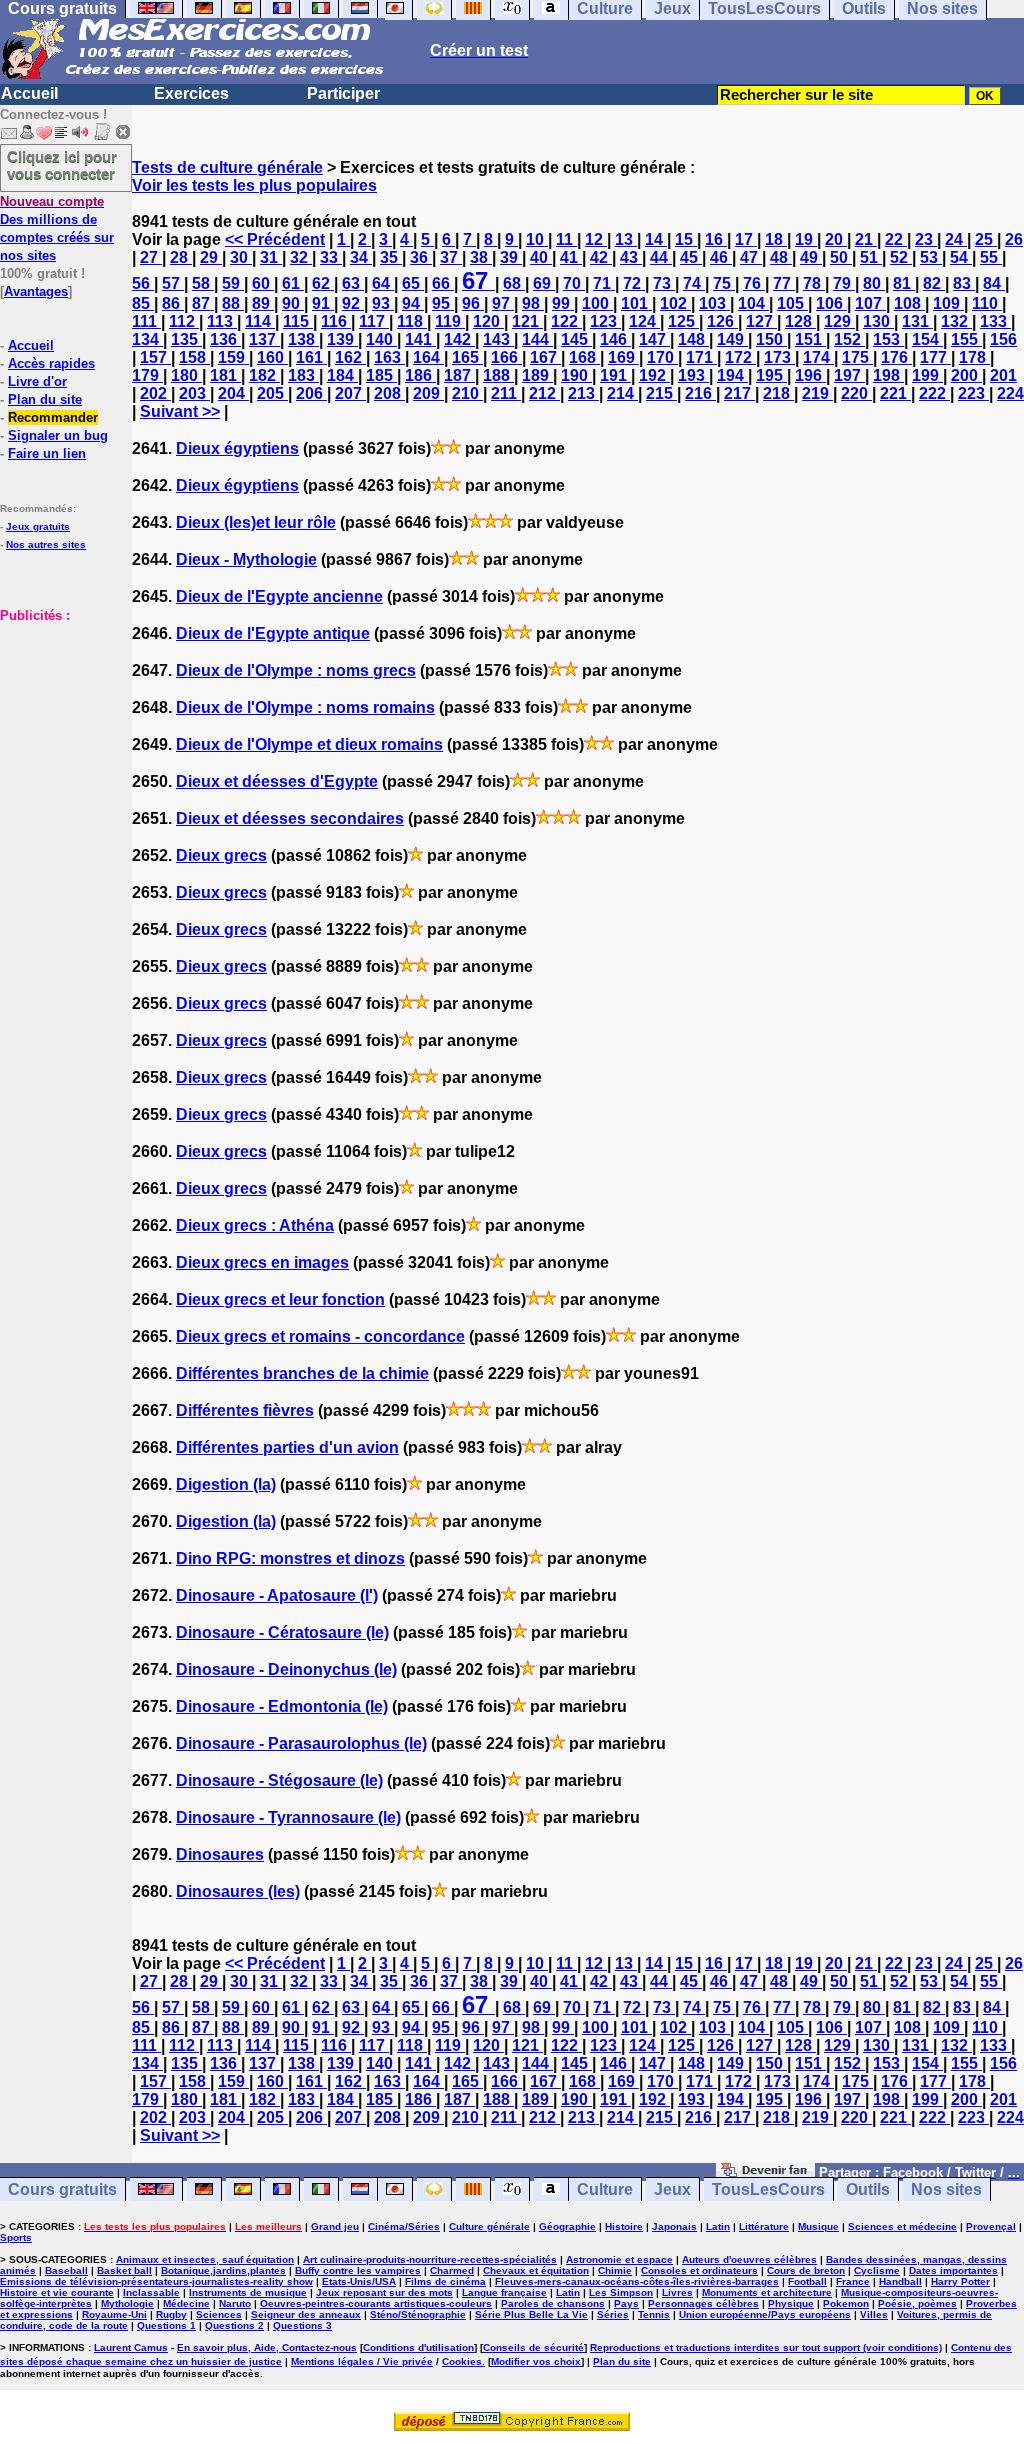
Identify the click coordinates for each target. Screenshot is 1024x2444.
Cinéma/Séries (404, 2226)
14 (656, 239)
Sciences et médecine (902, 2226)
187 (459, 375)
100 (597, 303)
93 (383, 303)
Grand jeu (335, 2226)
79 (844, 283)
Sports (16, 2237)
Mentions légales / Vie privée (362, 2361)
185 (381, 375)
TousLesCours (768, 2189)
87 (203, 303)
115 (298, 321)
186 (420, 375)
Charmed (452, 2270)
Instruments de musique (248, 2292)
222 (934, 393)
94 (413, 303)
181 (225, 375)
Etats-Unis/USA (359, 2281)
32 (301, 257)
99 (563, 303)
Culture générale (489, 2226)
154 (927, 339)
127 (761, 321)
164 (428, 357)
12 (596, 239)
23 (926, 239)
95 (443, 303)
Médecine (186, 2303)
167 (545, 357)
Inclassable (151, 2292)
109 (948, 303)
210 (467, 393)
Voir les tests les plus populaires (254, 185)
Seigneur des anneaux (306, 2314)
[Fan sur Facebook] (765, 2171)
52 (901, 257)
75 (724, 283)
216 (700, 393)
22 (896, 239)
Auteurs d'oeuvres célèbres (749, 2259)
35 (391, 257)
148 (693, 339)
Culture (605, 2189)
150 (771, 339)
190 (576, 375)
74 (694, 283)
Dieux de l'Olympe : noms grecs (296, 670)
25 (986, 239)
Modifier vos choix (536, 2361)
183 (303, 375)
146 (615, 339)
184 (342, 375)
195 (771, 375)
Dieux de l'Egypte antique (273, 633)
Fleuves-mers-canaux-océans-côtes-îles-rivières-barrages (637, 2281)
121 (527, 321)
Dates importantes (953, 2270)
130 (878, 321)
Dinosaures (220, 1854)
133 (995, 321)
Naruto (235, 2303)
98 (533, 303)
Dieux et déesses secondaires (290, 818)
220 (856, 393)
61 (293, 283)
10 (537, 239)
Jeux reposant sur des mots (384, 2292)
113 (222, 321)
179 (147, 375)
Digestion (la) (226, 1484)
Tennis (654, 2314)
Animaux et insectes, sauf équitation (205, 2259)
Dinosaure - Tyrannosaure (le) (288, 1817)
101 (636, 303)
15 (686, 239)
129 (839, 321)
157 (155, 357)
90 (293, 303)
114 (260, 321)
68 (514, 283)
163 (389, 357)
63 (353, 283)
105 (792, 303)
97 (503, 303)
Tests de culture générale (227, 167)
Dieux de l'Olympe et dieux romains (309, 744)
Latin (718, 2226)
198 (888, 375)
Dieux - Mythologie (246, 559)
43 (631, 257)
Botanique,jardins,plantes (223, 2270)
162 (350, 357)
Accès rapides (51, 363)
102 (675, 303)
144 (537, 339)
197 (849, 375)
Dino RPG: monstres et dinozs (290, 1558)
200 (966, 375)
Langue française (504, 2292)
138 (303, 339)
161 (311, 357)
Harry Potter (960, 2281)
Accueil (29, 93)
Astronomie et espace (619, 2259)
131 (917, 321)
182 (264, 375)
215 (661, 393)
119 (450, 321)
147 (654, 339)
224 (1010, 393)
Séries (613, 2314)
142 (459, 339)
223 (973, 393)
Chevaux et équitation (536, 2270)
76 (754, 283)
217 (739, 393)
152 (849, 339)
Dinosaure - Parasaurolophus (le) (301, 1743)
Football (807, 2281)
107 (870, 303)
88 (233, 303)
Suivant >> (180, 411)
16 (716, 239)
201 (1003, 375)
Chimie (615, 2270)
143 (498, 339)
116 (336, 321)
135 (186, 339)
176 (896, 357)
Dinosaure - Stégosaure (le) (279, 1780)
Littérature (764, 2226)
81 (904, 283)
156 (1003, 339)
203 (194, 393)
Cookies (462, 2361)
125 (683, 321)
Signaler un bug (58, 435)
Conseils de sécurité (533, 2347)
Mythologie (127, 2303)
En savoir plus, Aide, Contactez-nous (267, 2347)
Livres (677, 2292)
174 (818, 357)
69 (544, 283)
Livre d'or (37, 381)
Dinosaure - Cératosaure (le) (282, 1632)
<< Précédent (275, 239)
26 (1014, 239)
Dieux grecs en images (262, 1262)
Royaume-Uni (114, 2314)
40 (541, 257)
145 (576, 339)
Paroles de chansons (553, 2303)
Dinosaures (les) (238, 1891)
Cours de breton (806, 2270)
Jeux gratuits (38, 526)
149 (732, 339)
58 (203, 283)
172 (740, 357)
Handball (900, 2281)
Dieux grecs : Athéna (255, 1225)
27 (151, 257)
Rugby (171, 2314)
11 (566, 239)
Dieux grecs (221, 855)
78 (814, 283)
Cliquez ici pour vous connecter (62, 165)
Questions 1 (166, 2325)
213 (583, 393)
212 (544, 393)
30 (241, 257)
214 (622, 393)
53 (931, 257)
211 (506, 393)
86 (173, 303)
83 (964, 283)
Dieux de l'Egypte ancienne (279, 596)
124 (644, 321)
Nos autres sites (46, 544)
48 (781, 257)
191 (615, 375)
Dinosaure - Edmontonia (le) (282, 1706)
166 (506, 357)
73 (664, 283)
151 (810, 339)
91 (323, 303)
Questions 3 (302, 2325)
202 (155, 393)
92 (353, 303)
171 (701, 357)
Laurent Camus (131, 2347)
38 (481, 257)
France (853, 2281)
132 (956, 321)
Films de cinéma (445, 2281)
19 (806, 239)
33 (331, 257)
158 (194, 357)
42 (601, 257)
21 (866, 239)
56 (143, 283)
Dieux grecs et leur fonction (280, 1299)
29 (211, 257)
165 (467, 357)
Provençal (991, 2226)
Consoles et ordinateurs (699, 2270)
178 (974, 357)
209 (428, 393)
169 (623, 357)
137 (264, 339)
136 (225, 339)
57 (173, 283)
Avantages (36, 291)
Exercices (191, 93)
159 (233, 357)
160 (272, 357)
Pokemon (846, 2303)
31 (271, 257)
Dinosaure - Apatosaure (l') (277, 1595)
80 (874, 283)
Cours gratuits (62, 2189)
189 (537, 375)
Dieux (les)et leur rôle (256, 522)
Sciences (219, 2314)
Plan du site (45, 399)
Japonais (674, 2226)
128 (800, 321)
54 (961, 257)
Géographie (567, 2226)
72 (634, 283)
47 (751, 257)
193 (693, 375)
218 (778, 393)
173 (779, 357)
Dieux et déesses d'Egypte (277, 781)
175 (857, 357)
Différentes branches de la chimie (302, 1373)
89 (263, 303)
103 (714, 303)
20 (836, 239)
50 (841, 257)
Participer (343, 93)
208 (389, 393)
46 (721, 257)
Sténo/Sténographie (418, 2314)
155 (966, 339)
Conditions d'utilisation (418, 2347)
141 (420, 339)
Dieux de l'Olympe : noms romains (305, 707)
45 (691, 257)
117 (374, 321)
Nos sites (946, 2189)
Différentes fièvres (245, 1410)
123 (605, 321)
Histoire (624, 2226)
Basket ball (124, 2270)
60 (263, 283)
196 (810, 375)
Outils (868, 2189)
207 (350, 393)
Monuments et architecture (767, 2292)
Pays (626, 2303)
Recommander (53, 417)
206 (311, 393)
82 (934, 283)
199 (927, 375)
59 (233, 283)
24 (956, 239)
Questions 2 (234, 2325)
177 (935, 357)
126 (722, 321)
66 (443, 283)
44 (661, 257)
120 (488, 321)
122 (566, 321)
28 (181, 257)
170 (662, 357)
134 (147, 339)
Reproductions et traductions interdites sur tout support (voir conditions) (766, 2347)
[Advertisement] (60, 724)
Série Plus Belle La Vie (531, 2314)
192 (654, 375)
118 (412, 321)
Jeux (672, 2189)
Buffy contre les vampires (358, 2270)
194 (732, 375)
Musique (818, 2226)
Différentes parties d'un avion (287, 1447)
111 (146, 321)
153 (888, 339)
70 (574, 283)
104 (753, 303)
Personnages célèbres (703, 2303)
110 (987, 303)
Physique (791, 2303)
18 (776, 239)
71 (604, 283)
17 (746, 239)
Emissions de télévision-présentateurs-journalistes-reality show (156, 2281)
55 (991, 257)
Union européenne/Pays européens (765, 2314)
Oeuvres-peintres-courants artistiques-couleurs (376, 2303)
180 (186, 375)
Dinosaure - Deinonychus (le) (286, 1669)
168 (584, 357)
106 (831, 303)
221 (895, 393)
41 (571, 257)
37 (451, 257)
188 (498, 375)
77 (784, 283)
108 (909, 303)
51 (871, 257)
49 (811, 257)
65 (413, 283)
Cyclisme (877, 2270)
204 (233, 393)
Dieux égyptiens (237, 448)
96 (473, 303)
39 (511, 257)
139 (342, 339)
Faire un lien (47, 453)
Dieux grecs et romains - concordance (320, 1336)
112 (184, 321)
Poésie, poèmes (917, 2303)
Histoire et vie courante (57, 2292)
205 (272, 393)
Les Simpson (621, 2292)
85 (143, 303)
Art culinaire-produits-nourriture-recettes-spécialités (430, 2259)
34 (361, 257)
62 (323, 283)
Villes (874, 2314)
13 (626, 239)
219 (817, 393)
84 (994, 283)
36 (421, 257)
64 (383, 283)
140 (381, 339)
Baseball (66, 2270)
